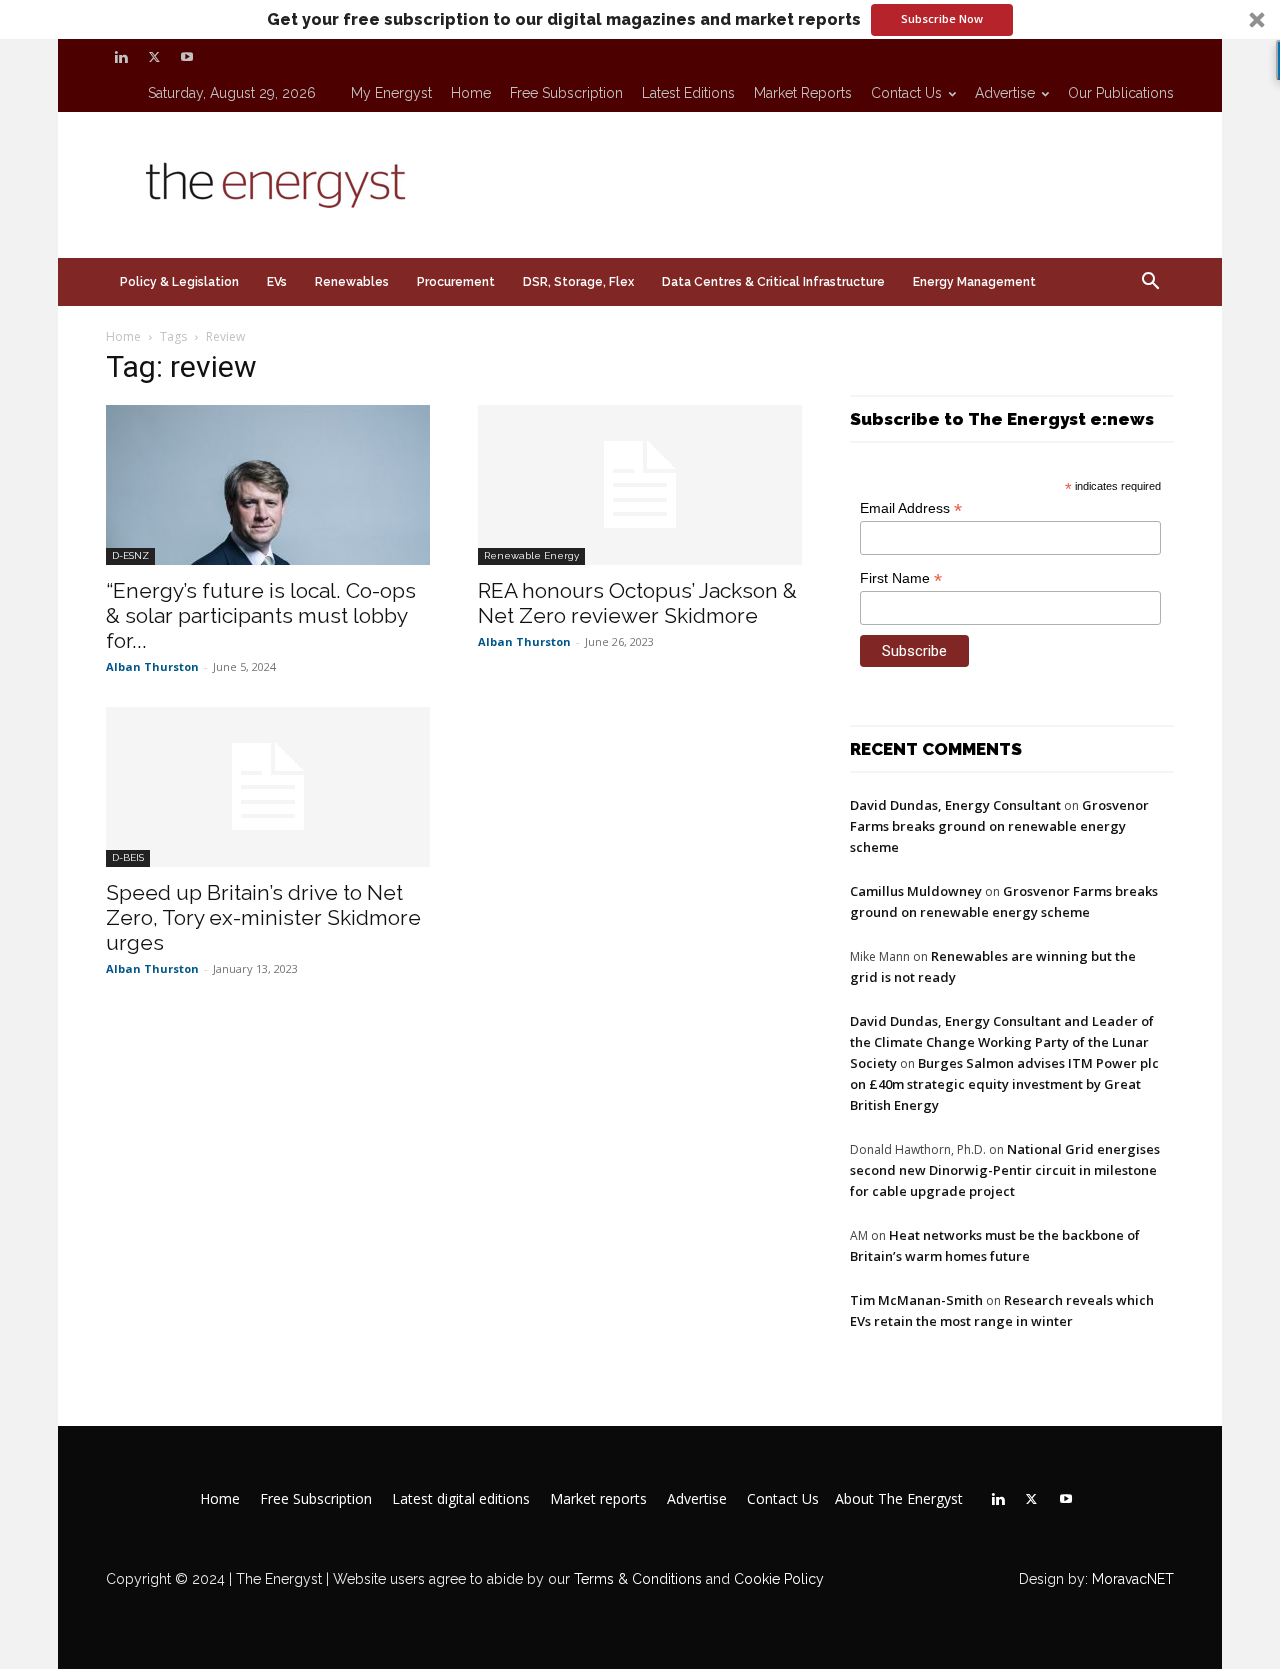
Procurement (456, 282)
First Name (901, 578)
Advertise (1005, 93)
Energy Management (974, 282)
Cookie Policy (779, 1579)
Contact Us (906, 93)
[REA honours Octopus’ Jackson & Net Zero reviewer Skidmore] (640, 485)
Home (471, 93)
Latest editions (688, 93)
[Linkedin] (121, 57)
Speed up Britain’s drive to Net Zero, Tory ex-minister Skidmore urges (263, 917)
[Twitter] (154, 57)
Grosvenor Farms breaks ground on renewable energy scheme (999, 826)
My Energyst (391, 93)
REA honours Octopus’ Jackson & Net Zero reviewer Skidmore (637, 603)
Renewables (352, 282)
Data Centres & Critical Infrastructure (773, 282)
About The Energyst (899, 1499)
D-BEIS (128, 857)
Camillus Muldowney (916, 891)
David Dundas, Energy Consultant (955, 805)
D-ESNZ (130, 555)
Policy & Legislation (179, 282)
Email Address (911, 508)
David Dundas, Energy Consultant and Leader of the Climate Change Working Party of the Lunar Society (1002, 1042)
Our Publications (1121, 93)
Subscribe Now (942, 18)
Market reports (803, 93)
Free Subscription (566, 93)
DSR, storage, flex (578, 282)
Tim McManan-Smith (916, 1300)
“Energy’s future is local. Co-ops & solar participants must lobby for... (261, 615)
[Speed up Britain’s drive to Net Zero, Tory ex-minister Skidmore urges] (268, 787)
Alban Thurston (152, 666)
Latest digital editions (461, 1499)
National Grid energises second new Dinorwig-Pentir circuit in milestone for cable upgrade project (1005, 1170)
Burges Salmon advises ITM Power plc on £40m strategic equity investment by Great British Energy (1004, 1084)
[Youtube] (187, 57)
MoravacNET (1133, 1579)
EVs (277, 282)
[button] (640, 19)
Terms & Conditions (636, 1579)
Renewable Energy (531, 555)
